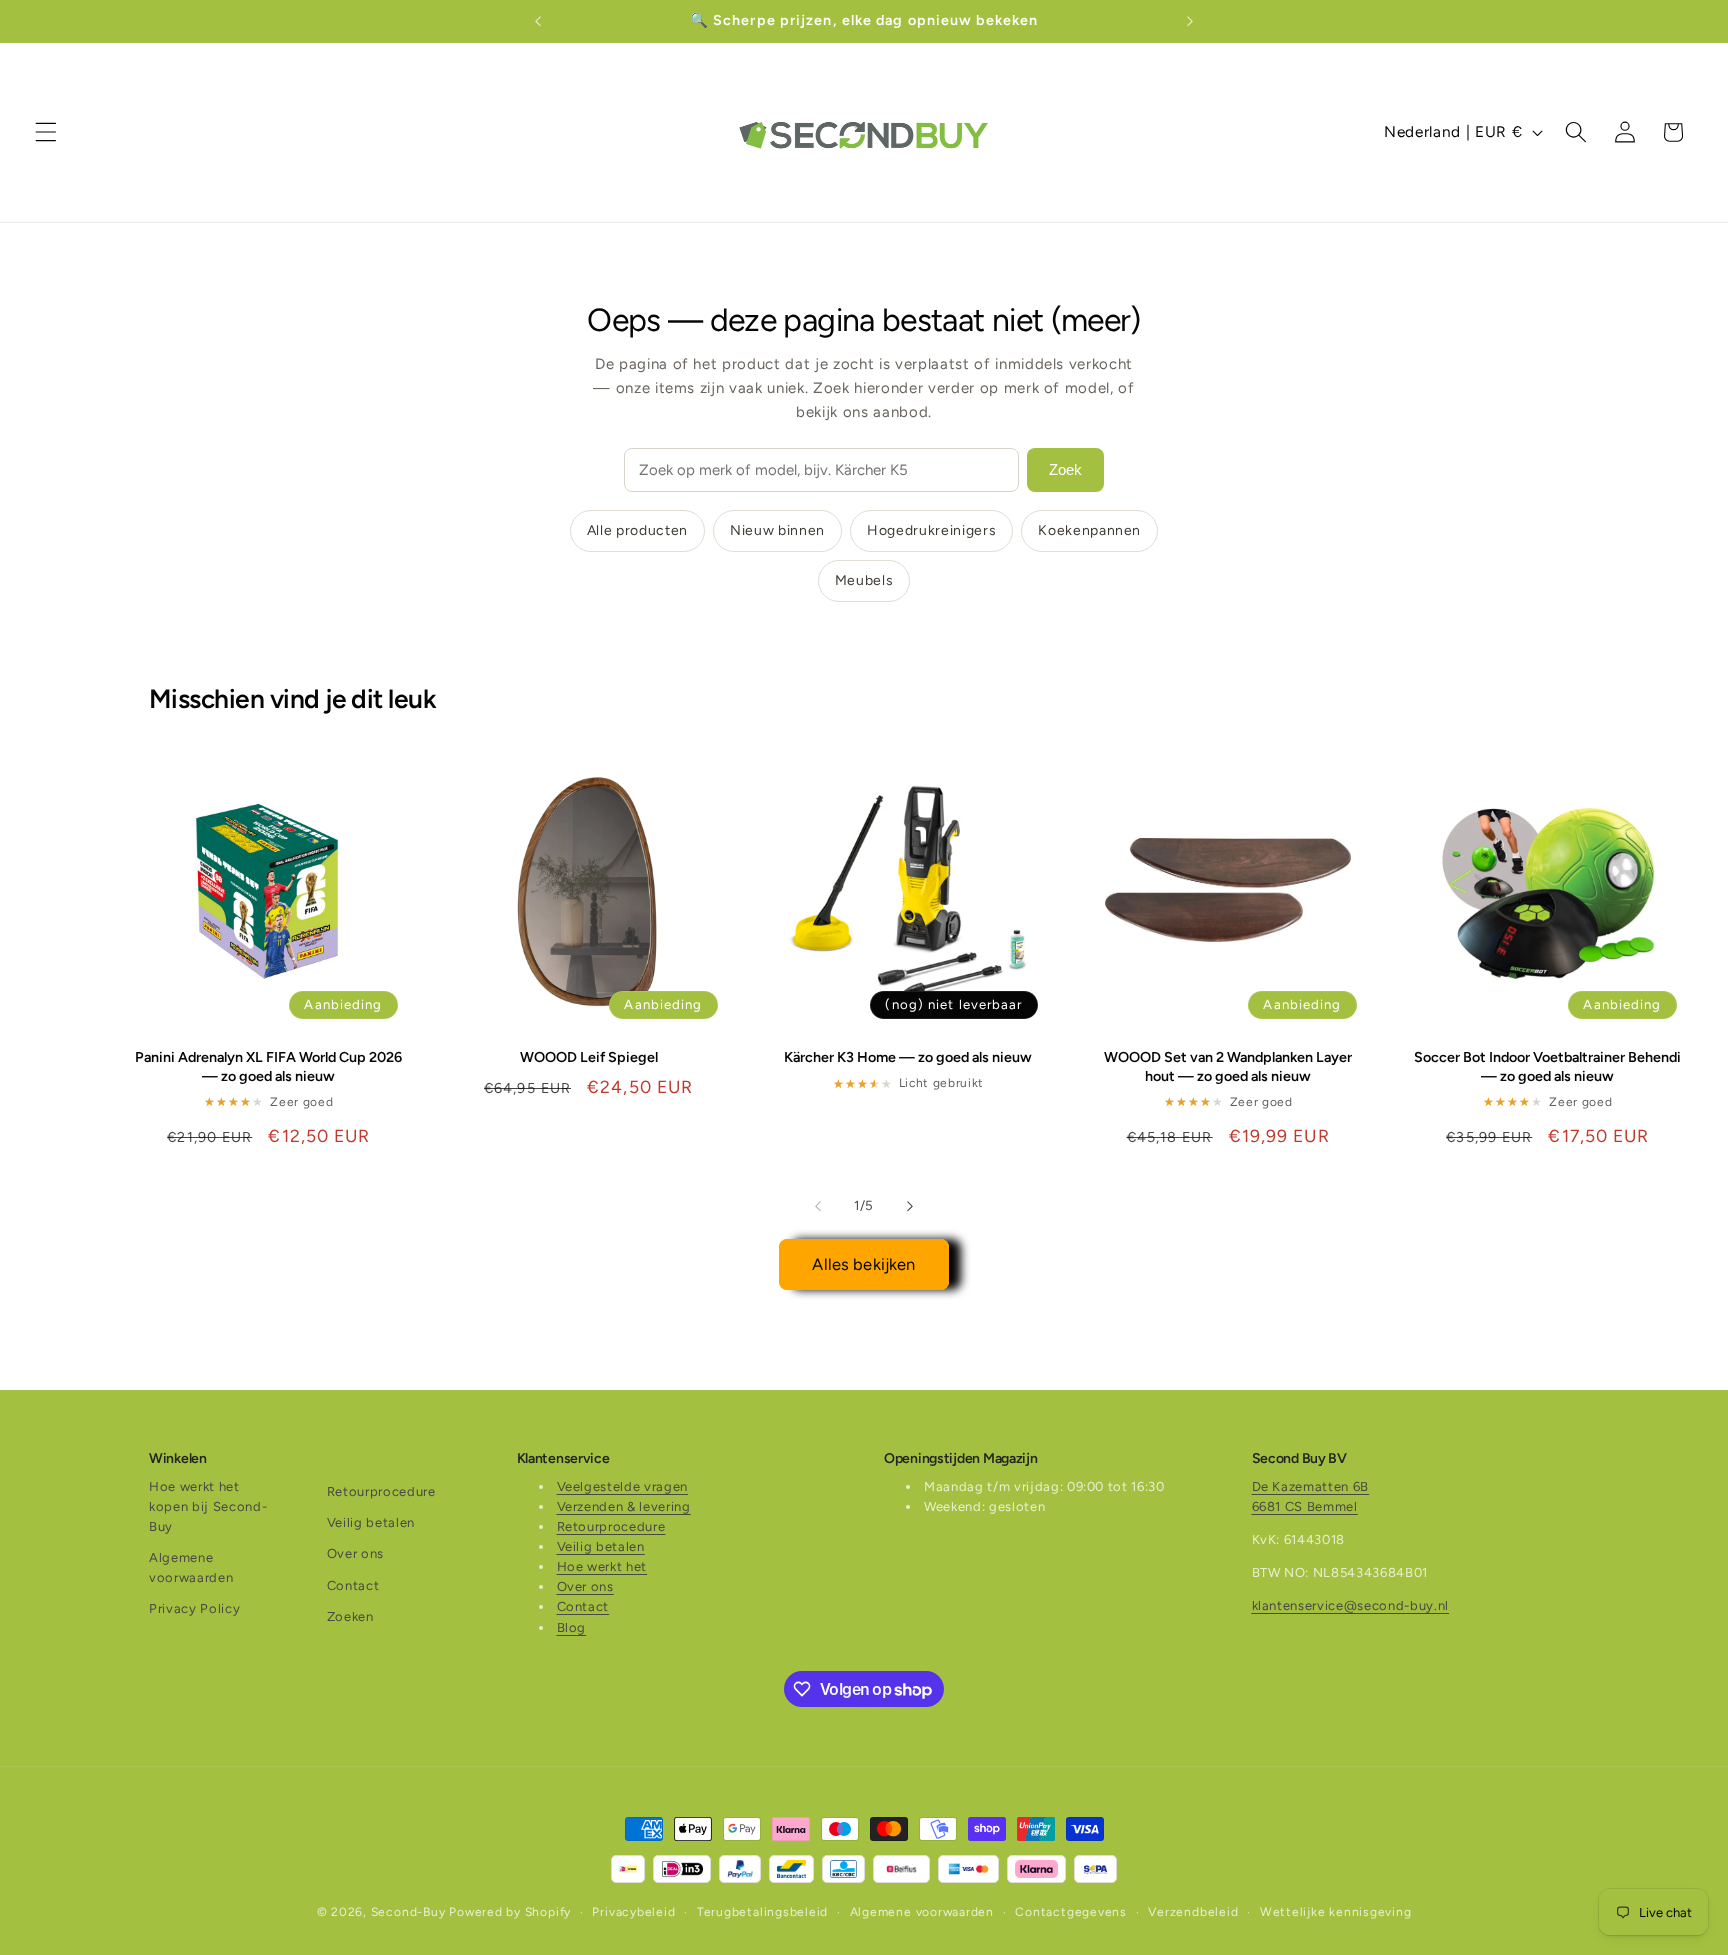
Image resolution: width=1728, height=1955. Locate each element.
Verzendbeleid (1193, 1912)
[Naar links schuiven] (818, 1206)
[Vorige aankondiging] (538, 21)
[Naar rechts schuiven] (910, 1206)
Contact (353, 1585)
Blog (572, 1627)
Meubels (864, 580)
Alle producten (637, 530)
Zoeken (350, 1616)
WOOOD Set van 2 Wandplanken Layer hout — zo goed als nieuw (1228, 1066)
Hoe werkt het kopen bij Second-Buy (208, 1506)
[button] (46, 132)
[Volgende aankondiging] (1190, 21)
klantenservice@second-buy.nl (1350, 1605)
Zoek (1065, 469)
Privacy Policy (194, 1608)
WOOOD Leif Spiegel (589, 1057)
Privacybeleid (633, 1912)
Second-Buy (408, 1912)
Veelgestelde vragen (623, 1486)
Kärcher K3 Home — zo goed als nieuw (908, 1057)
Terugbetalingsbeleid (762, 1912)
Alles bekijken (863, 1264)
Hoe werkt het (602, 1566)
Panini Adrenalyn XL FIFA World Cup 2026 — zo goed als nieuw (268, 1066)
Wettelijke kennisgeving (1336, 1912)
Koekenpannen (1089, 530)
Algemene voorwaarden (191, 1567)
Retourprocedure (381, 1491)
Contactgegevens (1071, 1912)
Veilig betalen (371, 1522)
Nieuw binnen (777, 530)
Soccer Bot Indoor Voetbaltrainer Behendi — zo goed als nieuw (1547, 1066)
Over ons (355, 1553)
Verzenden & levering (624, 1506)
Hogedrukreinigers (931, 530)
